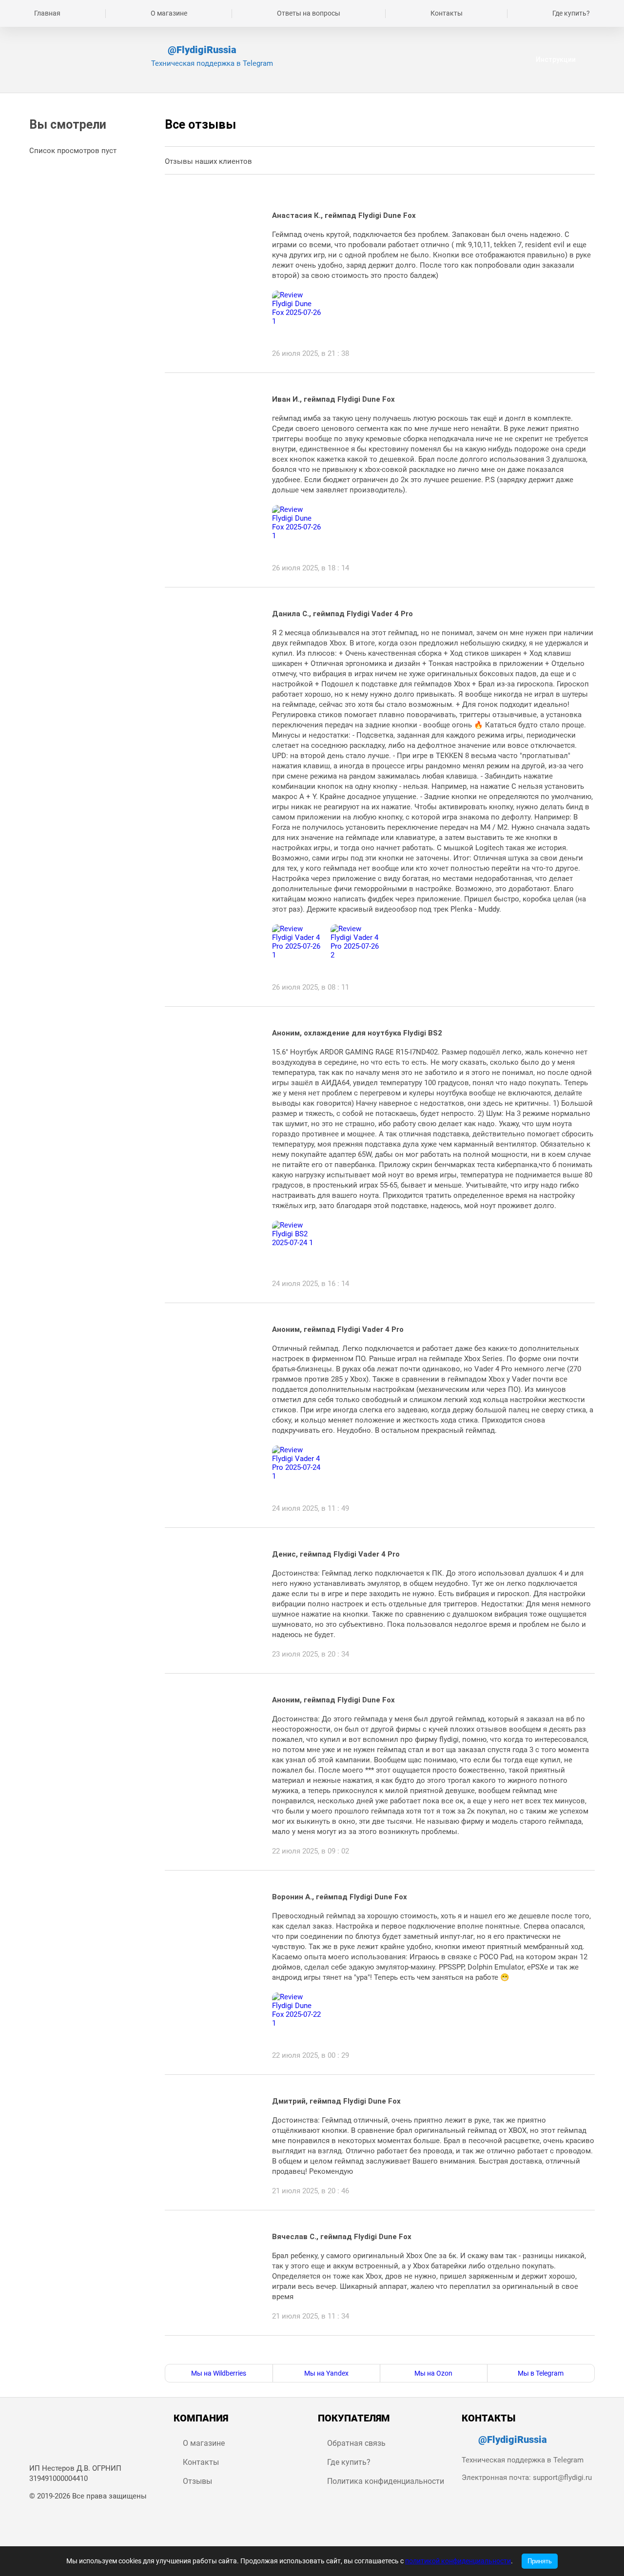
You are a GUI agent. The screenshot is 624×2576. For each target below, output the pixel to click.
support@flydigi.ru (562, 2478)
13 (408, 2350)
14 (430, 2350)
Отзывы (197, 2481)
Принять (540, 2561)
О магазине (169, 13)
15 (452, 2350)
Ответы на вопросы (309, 13)
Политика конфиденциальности (386, 2481)
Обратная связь (356, 2443)
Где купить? (571, 13)
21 (587, 2350)
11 (363, 2350)
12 (385, 2350)
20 (565, 2350)
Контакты (447, 13)
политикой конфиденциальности (458, 2561)
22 (609, 2350)
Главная (47, 13)
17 (497, 2350)
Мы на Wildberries (219, 2373)
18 (520, 2350)
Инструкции (556, 59)
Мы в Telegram (541, 2373)
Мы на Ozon (433, 2373)
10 (340, 2350)
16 (475, 2350)
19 (542, 2350)
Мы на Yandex (326, 2373)
